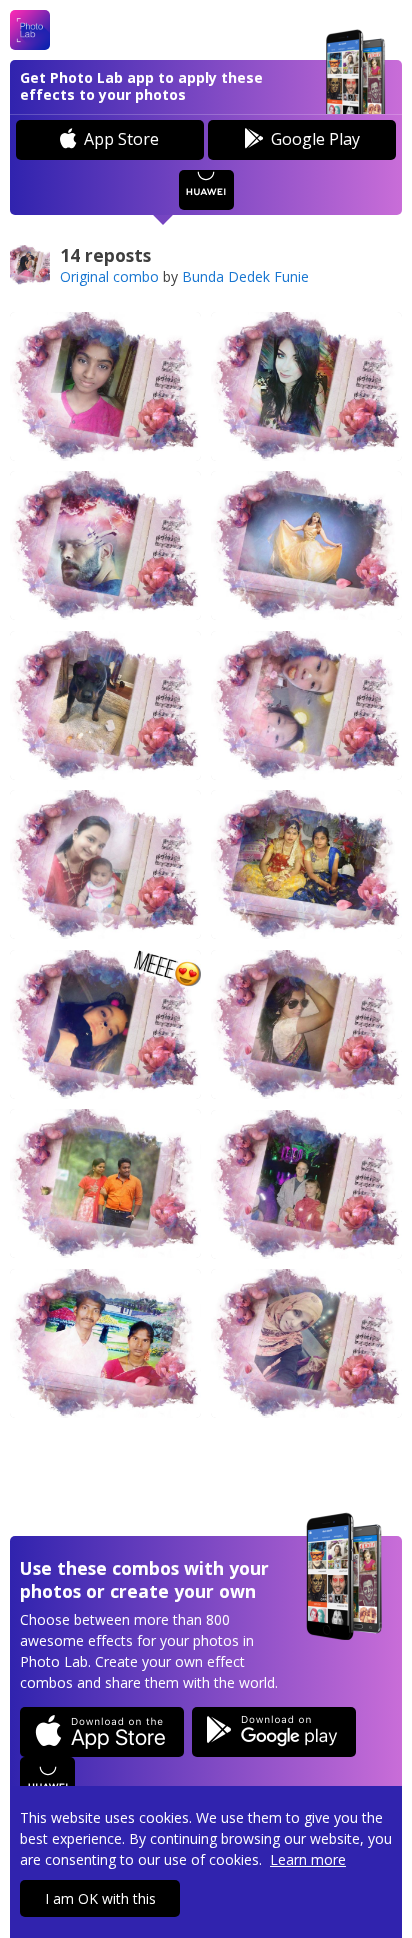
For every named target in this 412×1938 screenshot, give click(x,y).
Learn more (308, 1859)
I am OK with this (100, 1898)
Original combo (109, 276)
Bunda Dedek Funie (245, 276)
